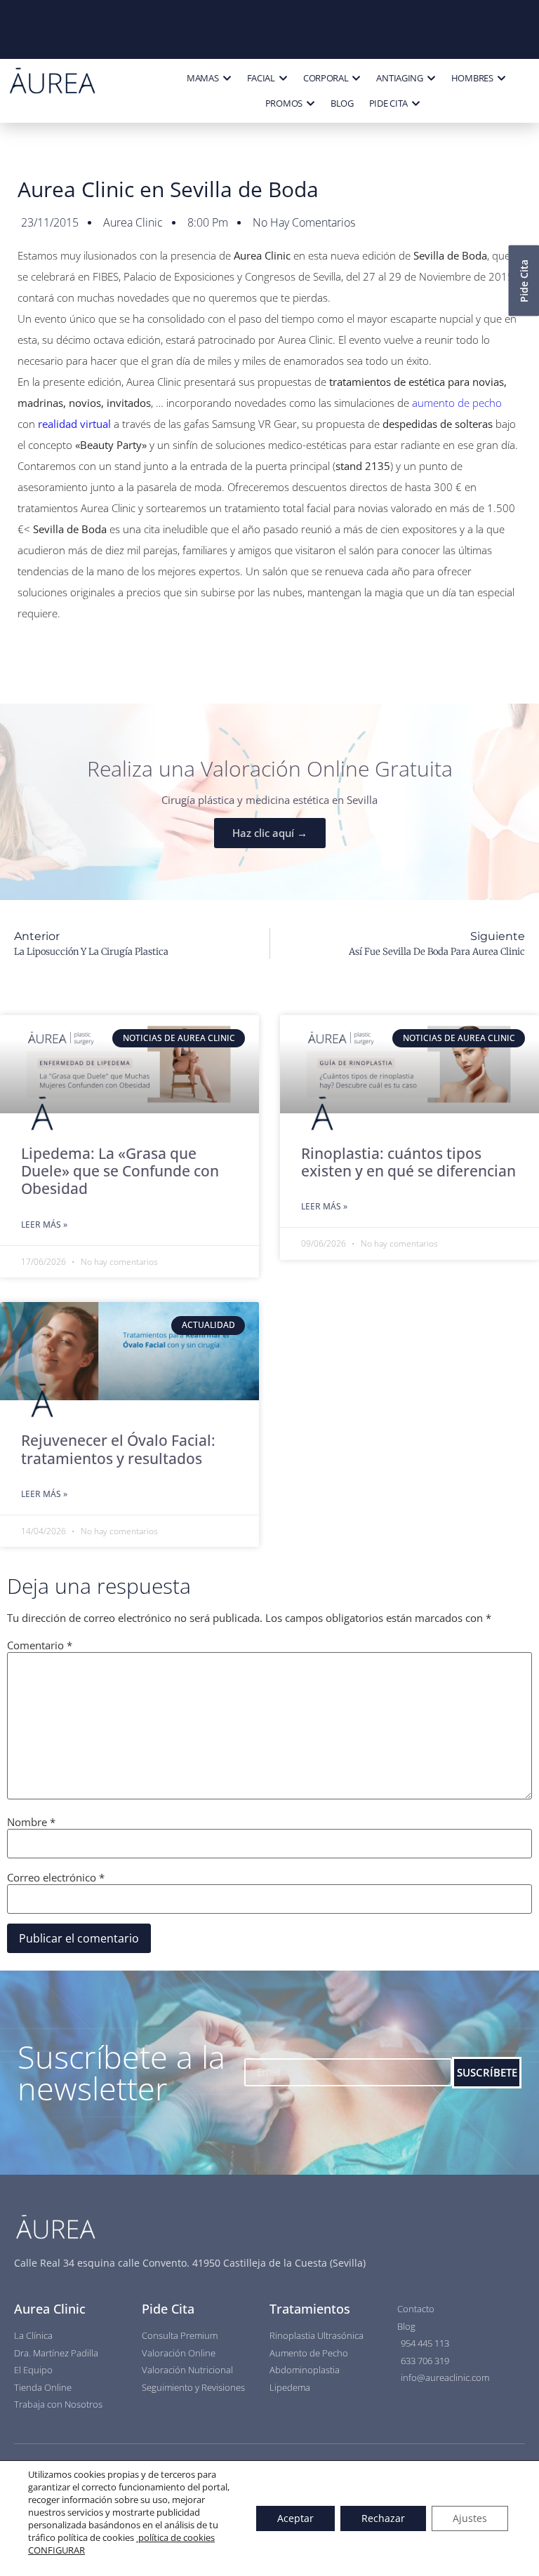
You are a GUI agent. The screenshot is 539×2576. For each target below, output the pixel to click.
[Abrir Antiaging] (431, 79)
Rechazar (383, 2518)
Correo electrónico (56, 1878)
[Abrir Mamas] (227, 79)
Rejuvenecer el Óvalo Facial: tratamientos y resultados (118, 1449)
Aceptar (295, 2518)
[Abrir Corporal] (356, 79)
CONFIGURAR (56, 2550)
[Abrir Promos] (311, 104)
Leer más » (44, 1225)
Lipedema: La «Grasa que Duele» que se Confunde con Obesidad (120, 1171)
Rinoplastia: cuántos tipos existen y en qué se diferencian (408, 1162)
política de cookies (175, 2537)
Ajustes (470, 2518)
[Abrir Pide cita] (416, 104)
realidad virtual (74, 424)
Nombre (31, 1822)
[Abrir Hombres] (501, 79)
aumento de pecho (457, 403)
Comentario (40, 1645)
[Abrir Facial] (283, 79)
